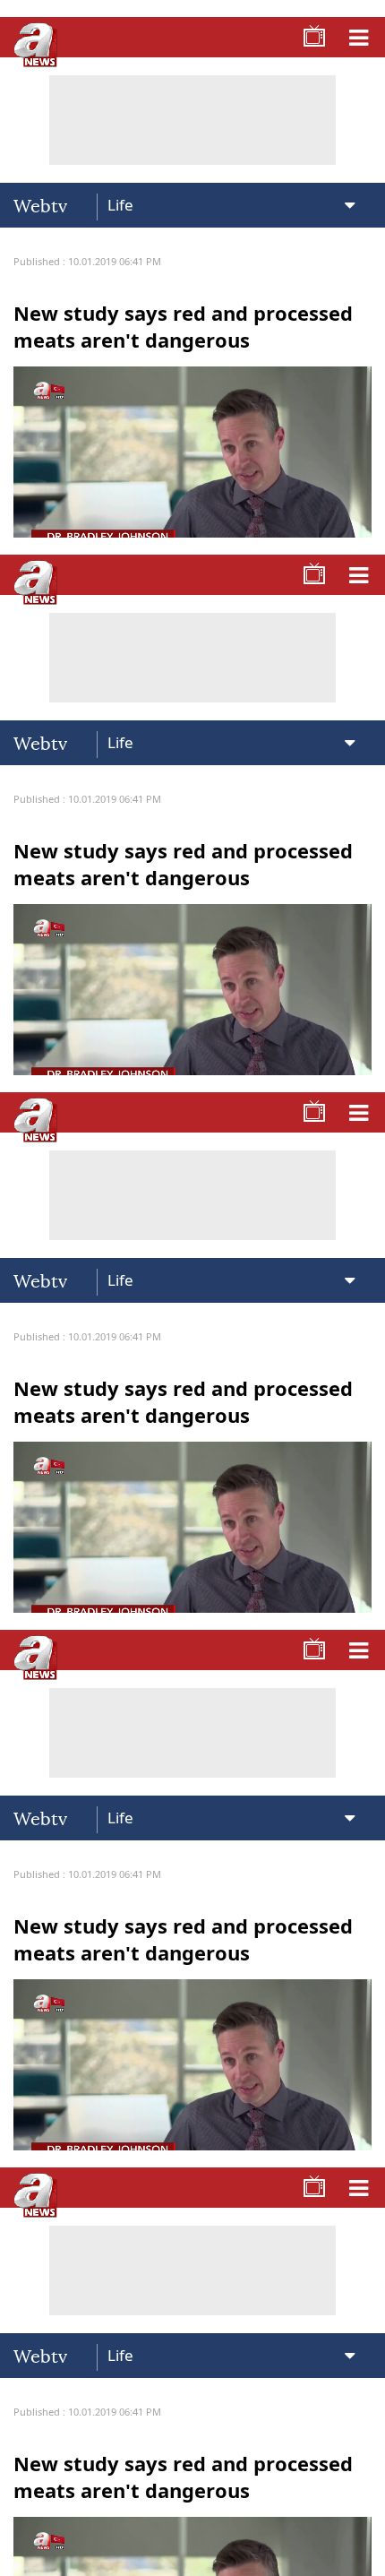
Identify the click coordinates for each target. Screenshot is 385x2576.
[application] (192, 1288)
